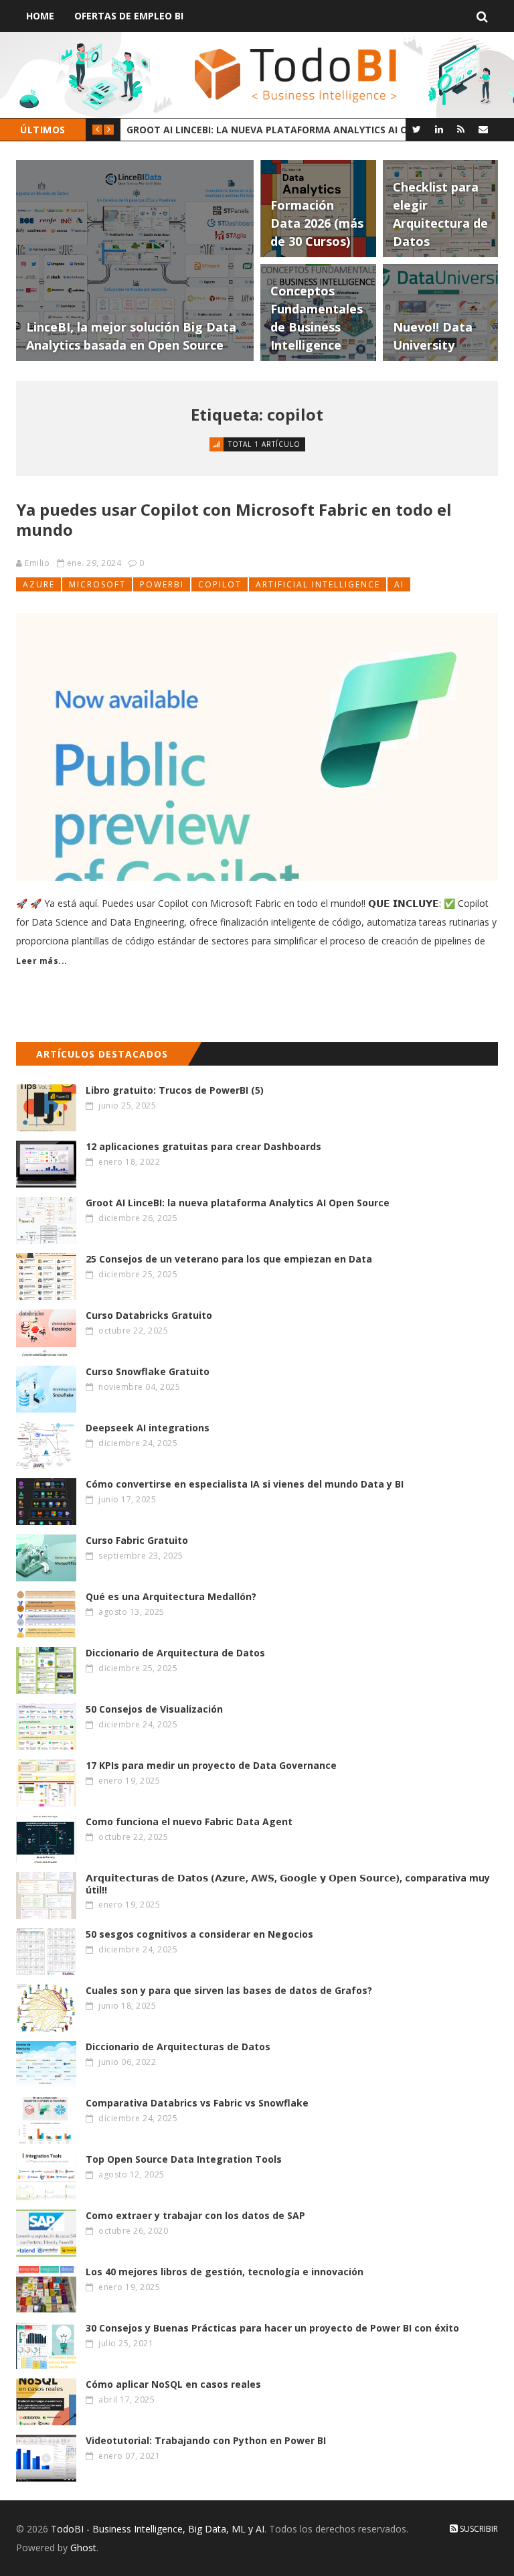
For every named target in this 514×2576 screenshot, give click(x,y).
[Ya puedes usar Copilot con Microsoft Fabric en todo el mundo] (257, 747)
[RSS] (461, 129)
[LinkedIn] (439, 129)
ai (399, 584)
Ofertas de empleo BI (129, 16)
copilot (220, 584)
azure (39, 584)
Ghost (83, 2548)
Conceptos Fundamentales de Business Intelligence (263, 130)
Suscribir (478, 2529)
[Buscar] (482, 16)
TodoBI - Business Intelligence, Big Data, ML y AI (158, 2529)
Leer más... (42, 961)
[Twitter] (417, 129)
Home (40, 16)
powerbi (162, 584)
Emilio (37, 563)
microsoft (97, 584)
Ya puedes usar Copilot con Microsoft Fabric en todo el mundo (234, 519)
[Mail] (483, 129)
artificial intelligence (318, 584)
